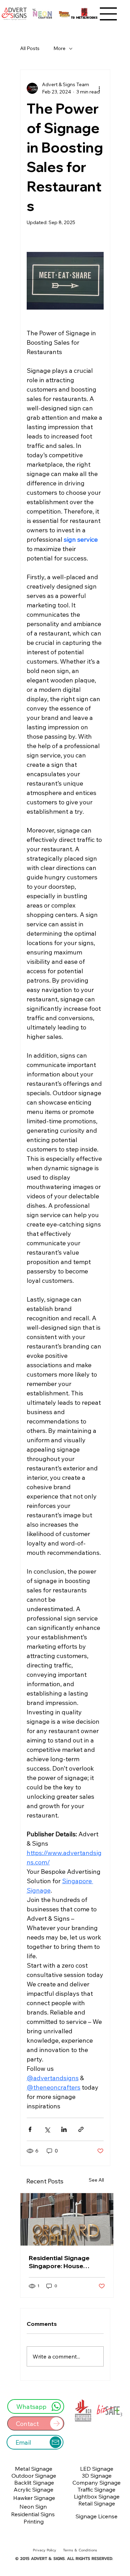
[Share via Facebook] (30, 2129)
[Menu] (109, 14)
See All (96, 2180)
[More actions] (99, 88)
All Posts (30, 48)
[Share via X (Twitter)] (47, 2129)
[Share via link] (81, 2129)
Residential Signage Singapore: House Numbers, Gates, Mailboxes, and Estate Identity (62, 2262)
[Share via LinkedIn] (64, 2129)
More (59, 48)
